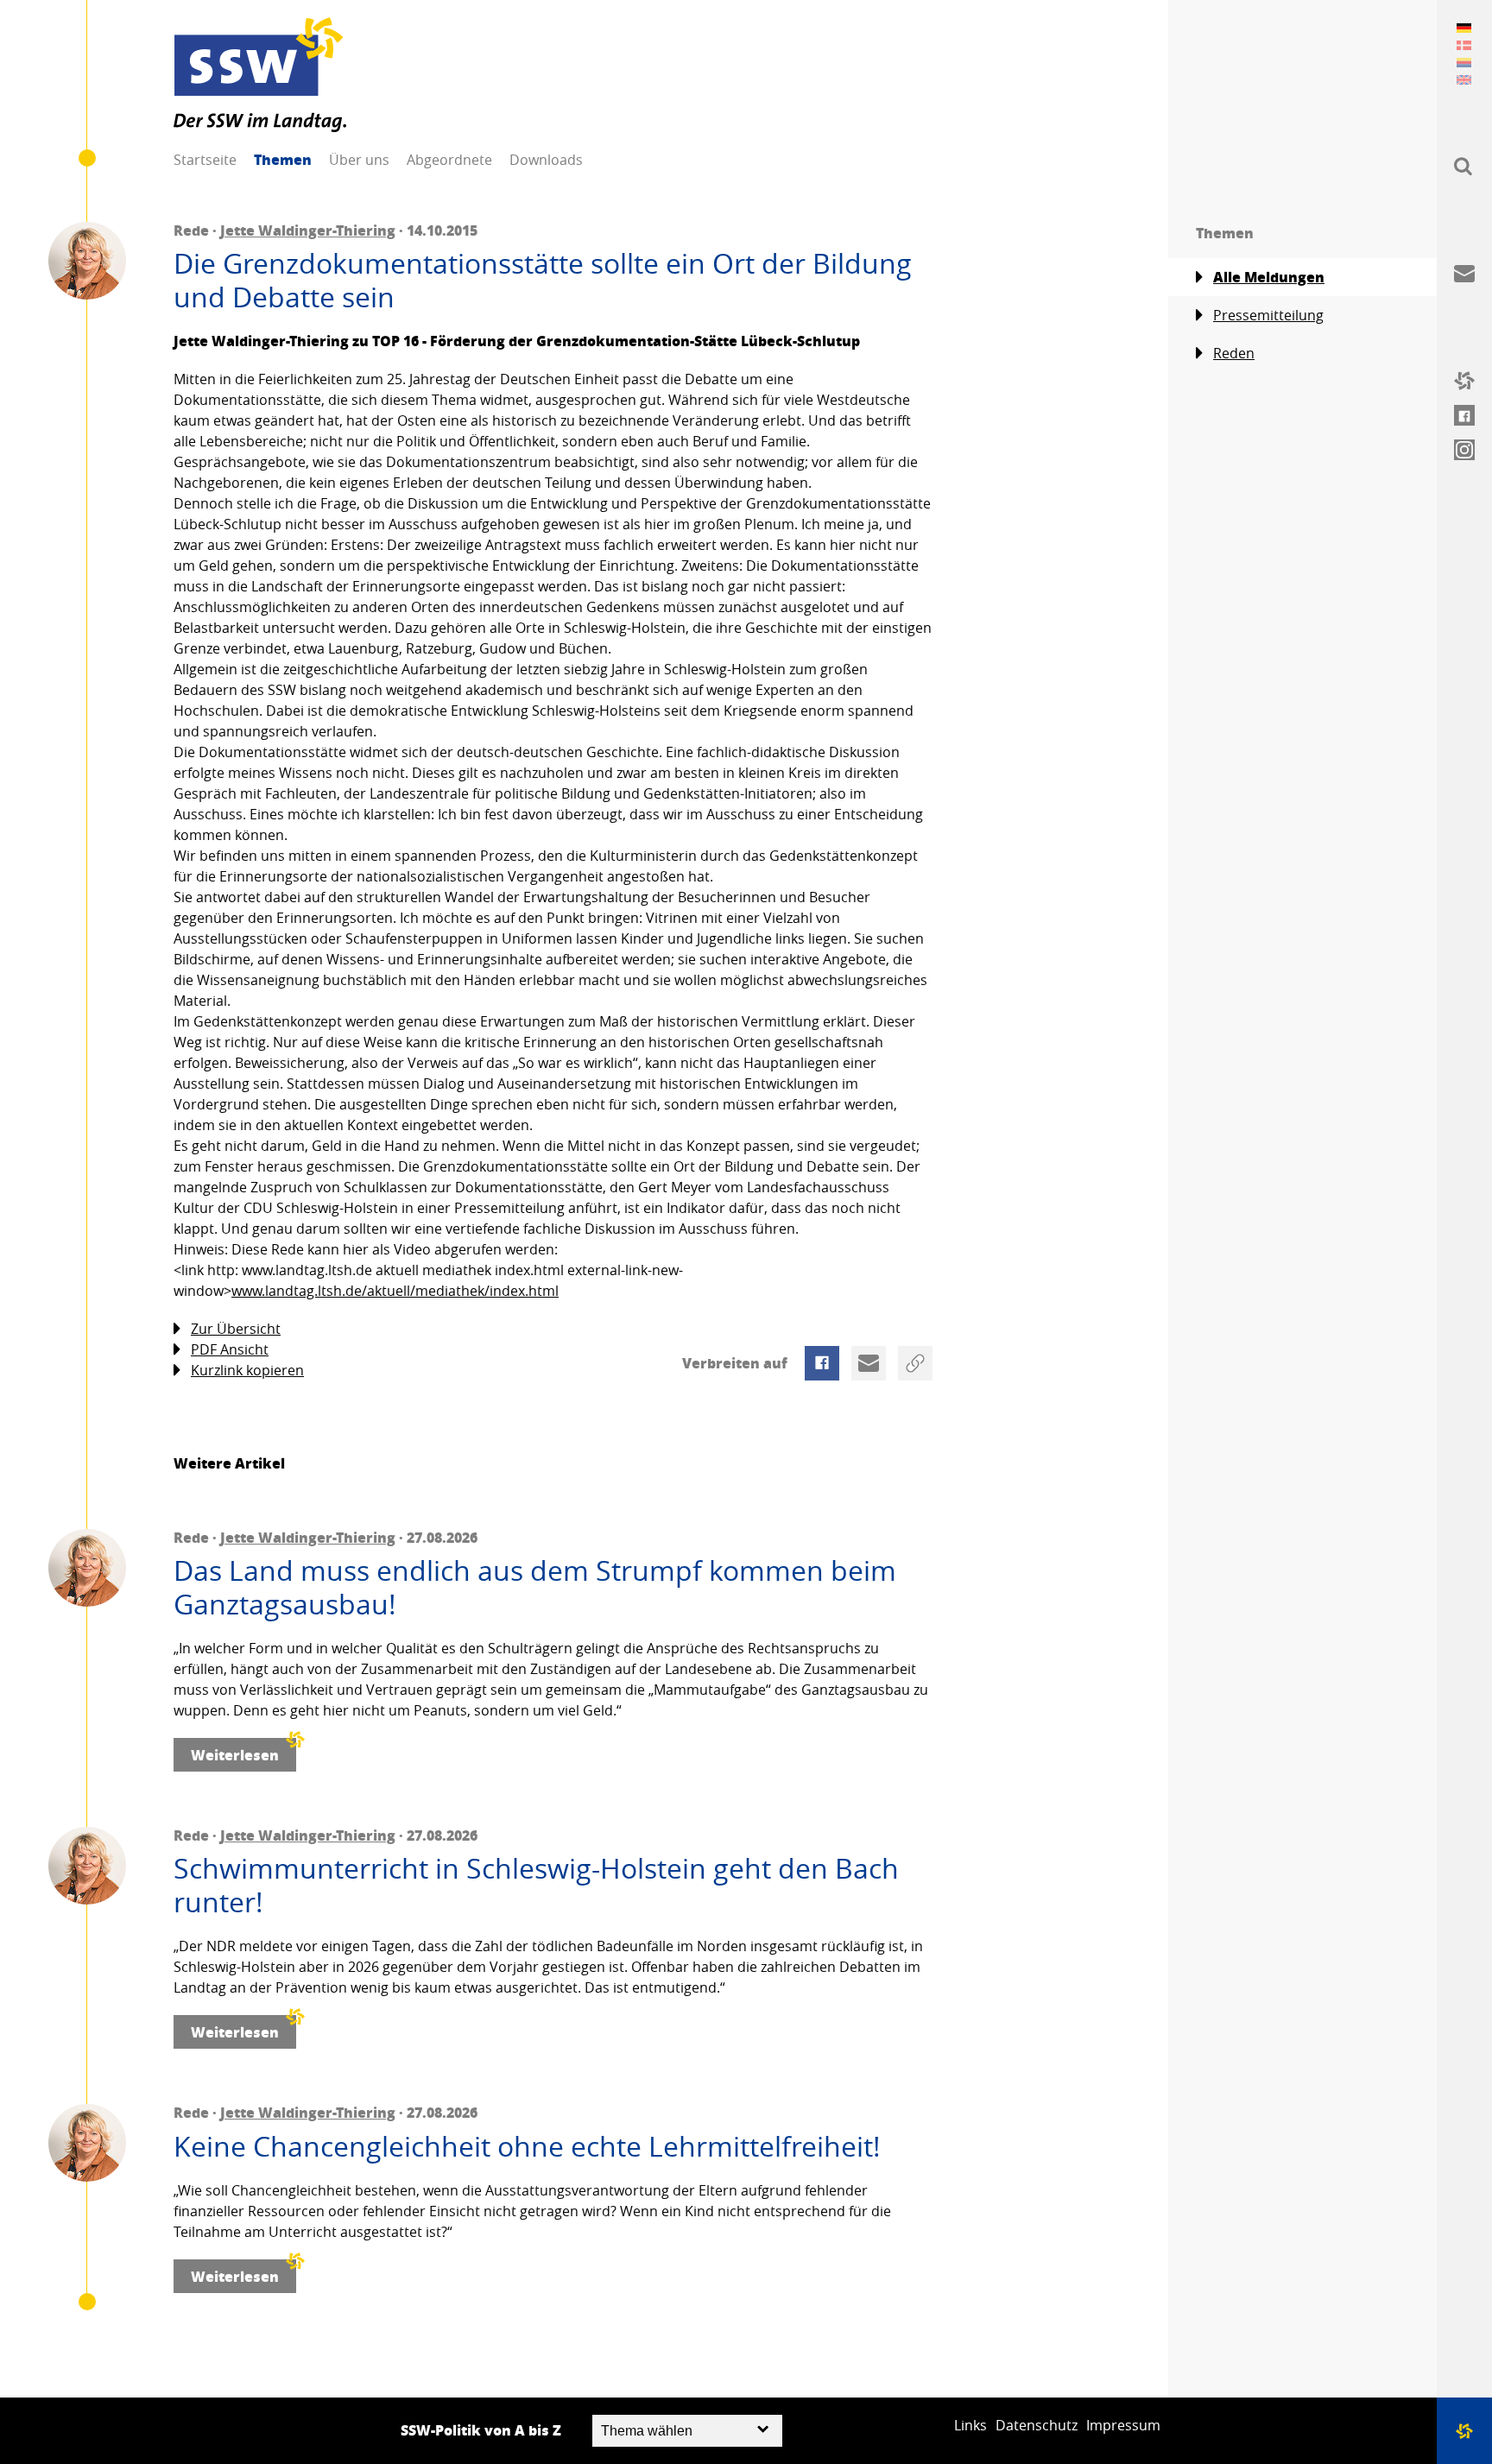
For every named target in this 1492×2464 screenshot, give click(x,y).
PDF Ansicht (230, 1349)
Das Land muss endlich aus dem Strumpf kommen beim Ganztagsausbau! (535, 1587)
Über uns (359, 160)
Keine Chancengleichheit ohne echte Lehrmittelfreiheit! (527, 2146)
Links (970, 2425)
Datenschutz (1037, 2425)
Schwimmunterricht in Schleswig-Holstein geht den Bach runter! (536, 1885)
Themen (283, 159)
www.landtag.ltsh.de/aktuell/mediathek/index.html (395, 1291)
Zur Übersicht (236, 1329)
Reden (1234, 353)
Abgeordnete (449, 160)
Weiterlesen (235, 1755)
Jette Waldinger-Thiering (308, 230)
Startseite (205, 160)
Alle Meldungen (1269, 277)
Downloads (546, 160)
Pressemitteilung (1268, 315)
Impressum (1123, 2425)
